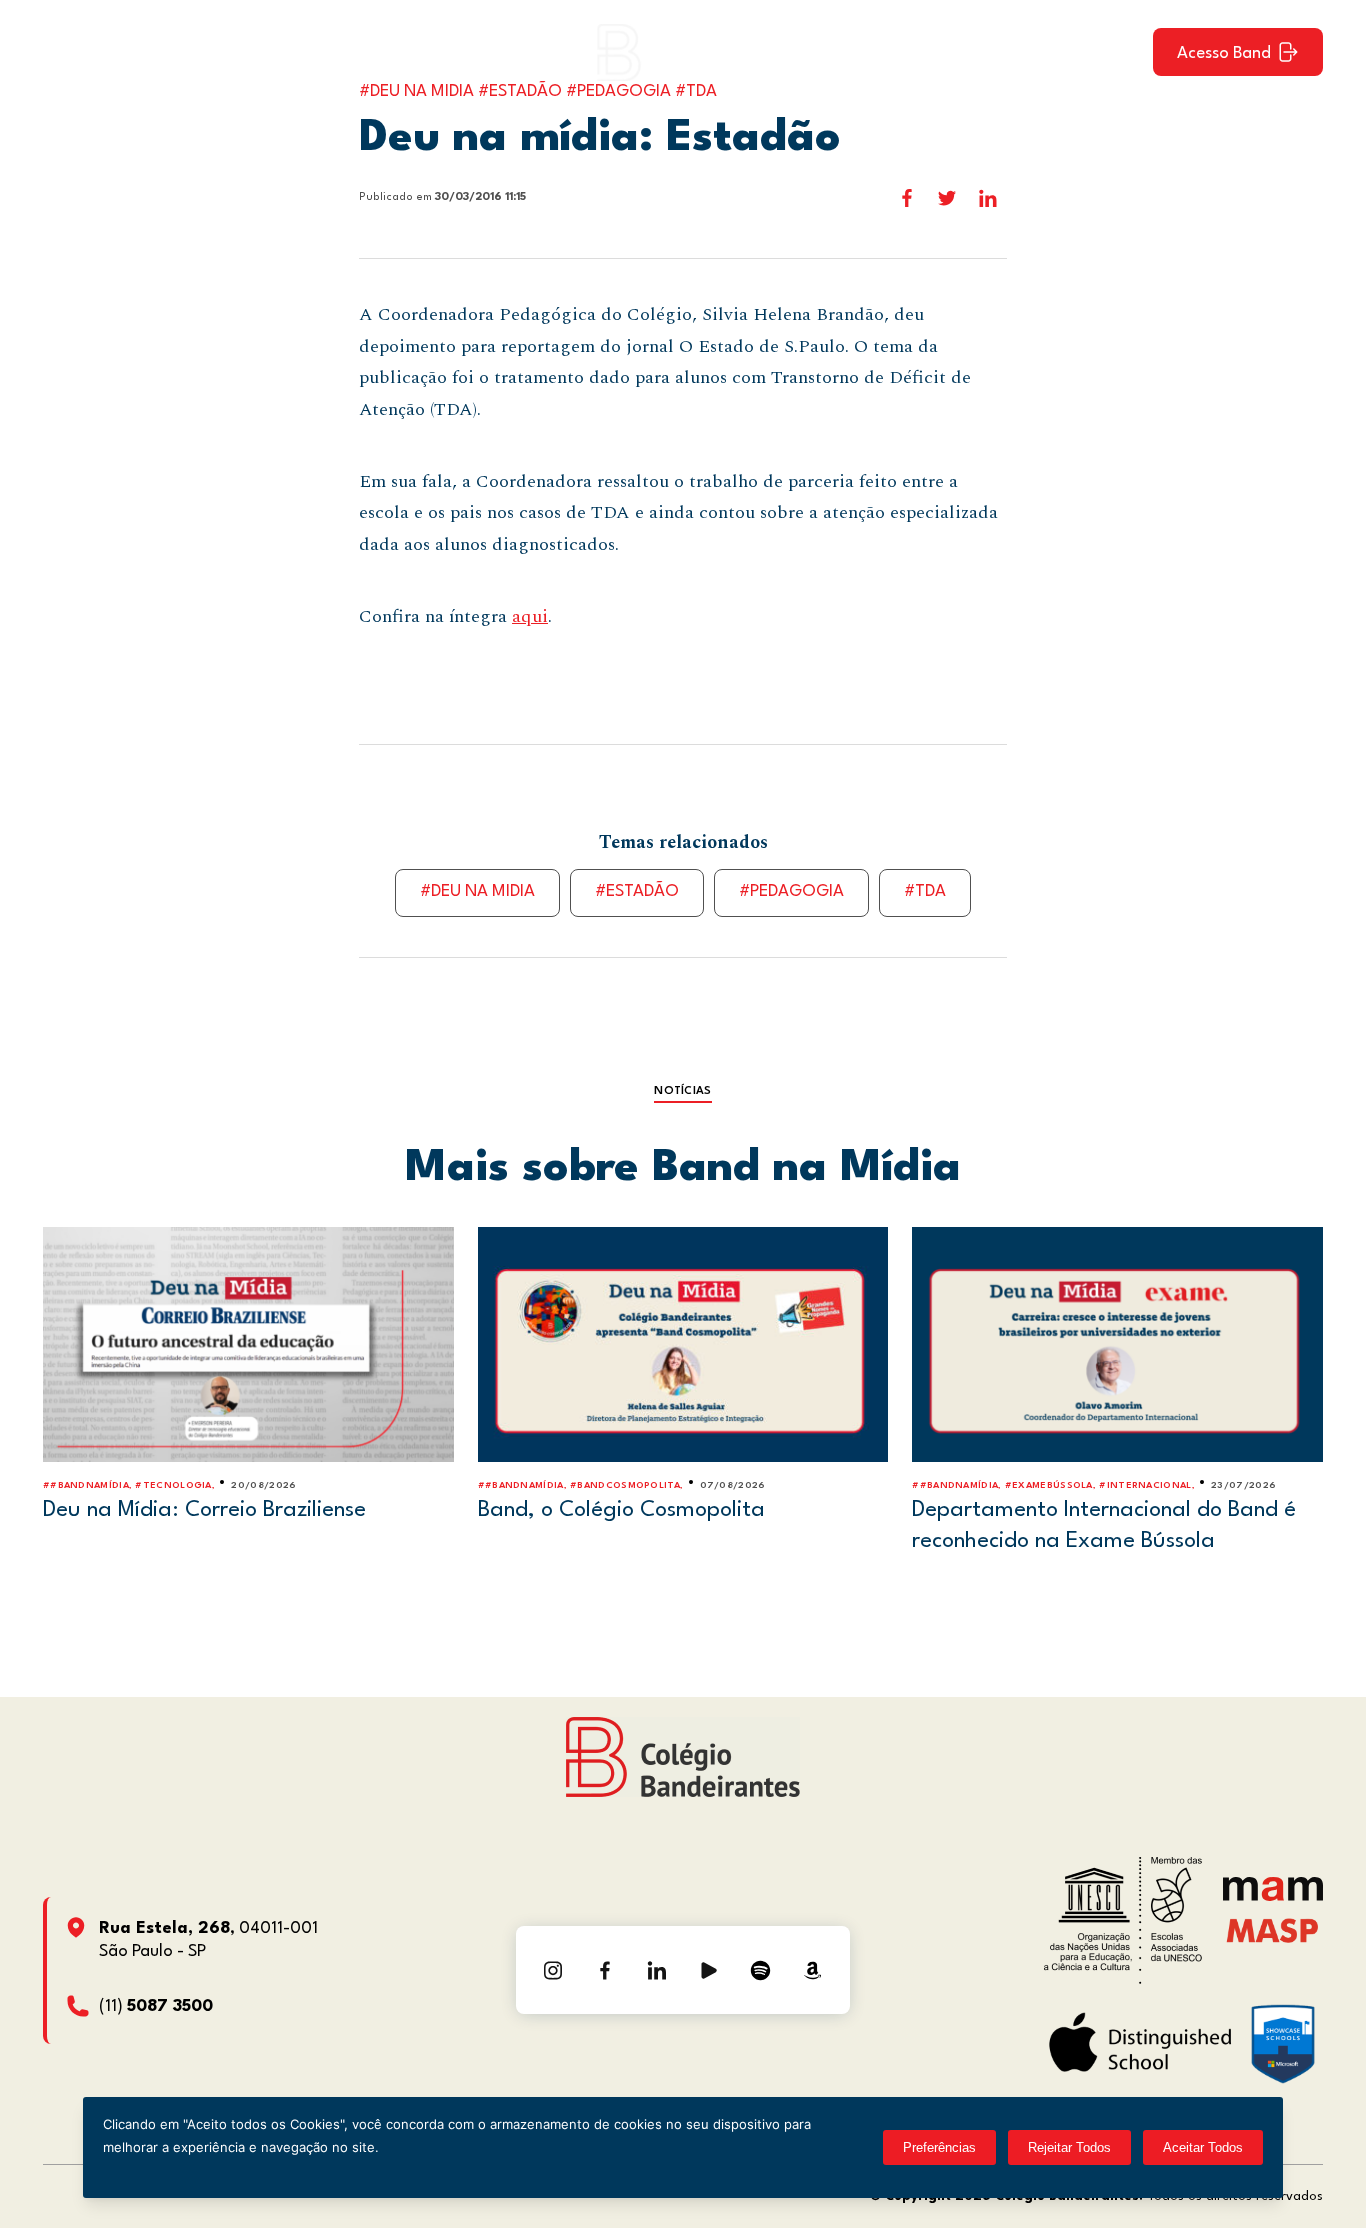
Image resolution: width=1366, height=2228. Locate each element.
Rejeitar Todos (1069, 2147)
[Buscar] (1120, 52)
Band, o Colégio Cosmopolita (621, 1510)
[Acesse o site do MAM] (1273, 1896)
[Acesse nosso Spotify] (761, 1970)
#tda (925, 891)
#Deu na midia (477, 891)
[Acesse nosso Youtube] (709, 1970)
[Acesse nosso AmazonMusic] (813, 1970)
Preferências (939, 2147)
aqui (530, 616)
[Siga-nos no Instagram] (553, 1970)
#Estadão (637, 891)
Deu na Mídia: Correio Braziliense (204, 1510)
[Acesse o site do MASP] (1272, 1929)
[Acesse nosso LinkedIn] (657, 1970)
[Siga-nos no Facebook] (605, 1970)
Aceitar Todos (1203, 2147)
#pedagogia (791, 891)
